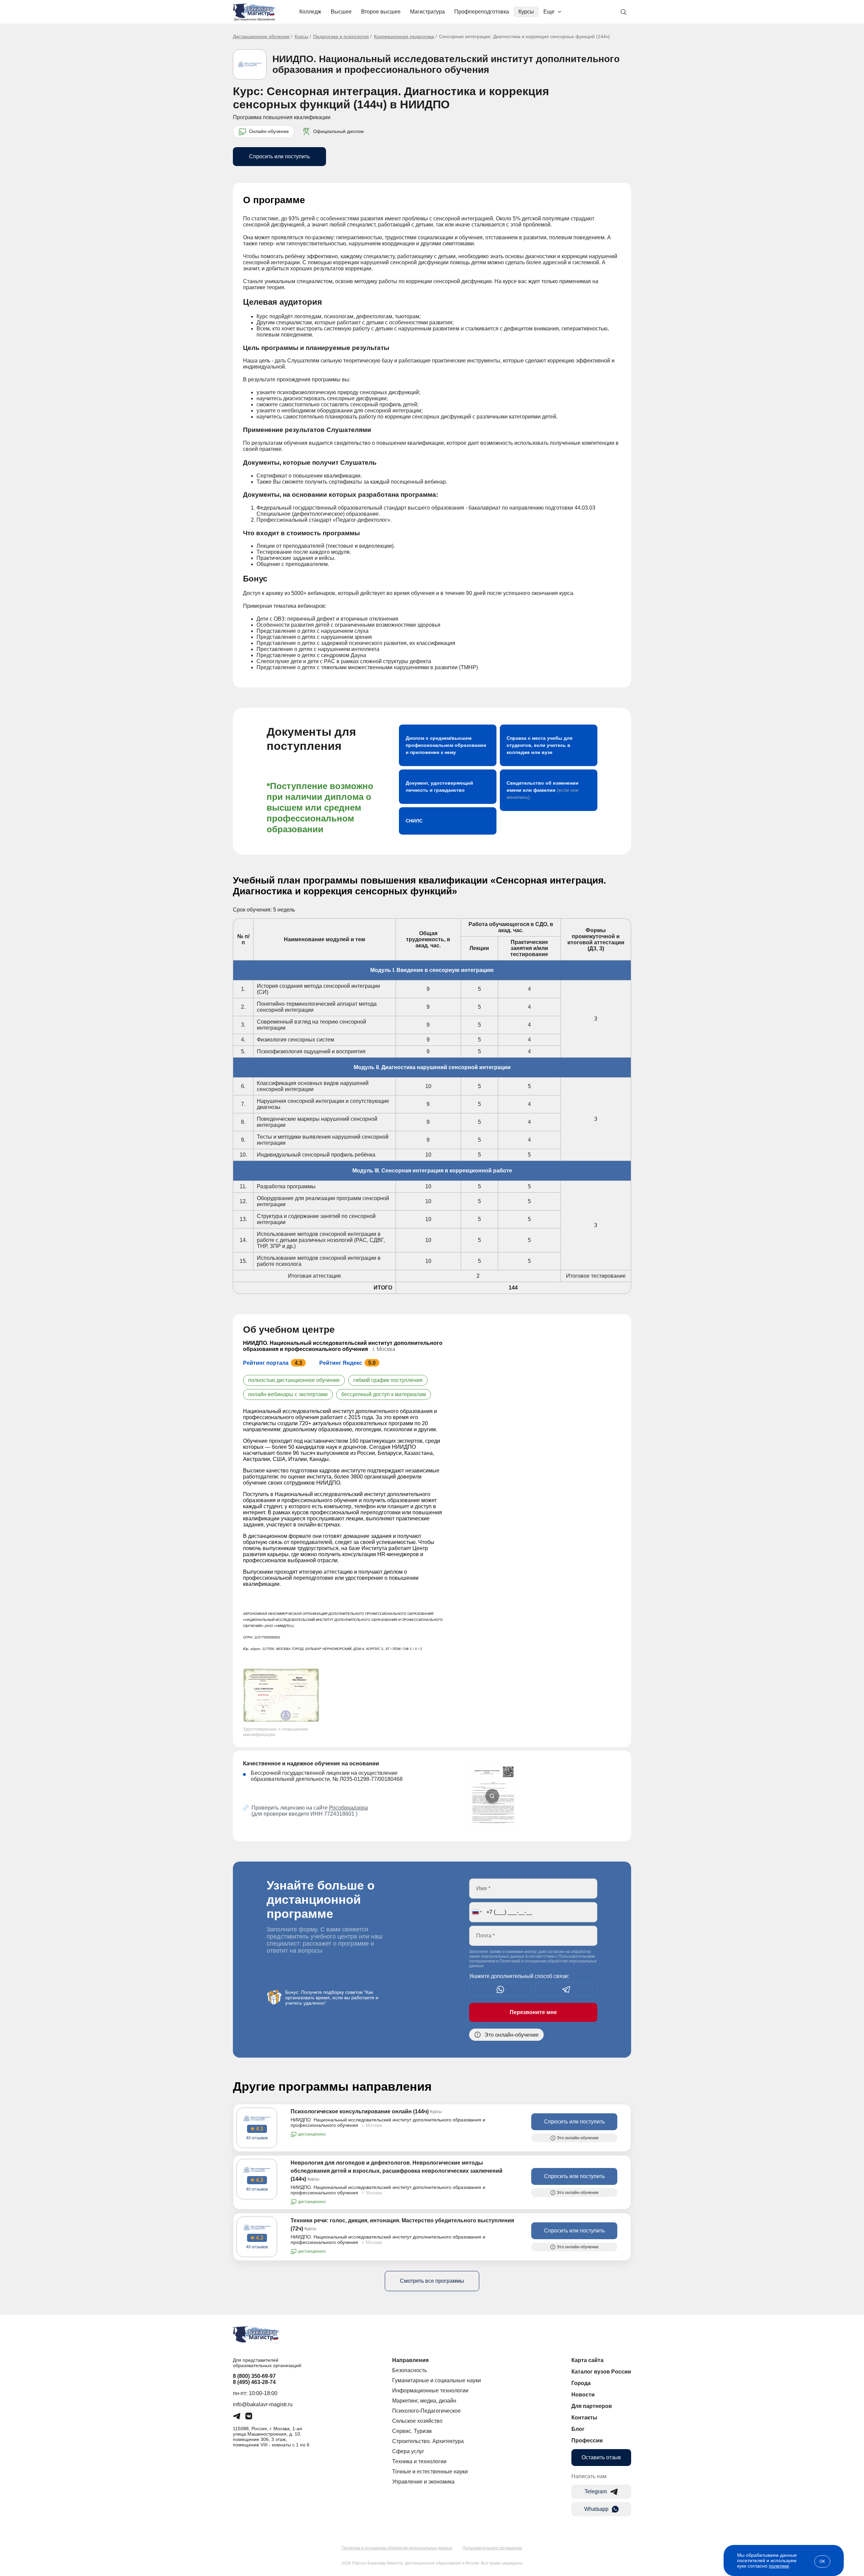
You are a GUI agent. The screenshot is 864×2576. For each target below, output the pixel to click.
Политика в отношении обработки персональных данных (397, 2548)
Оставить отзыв (601, 2457)
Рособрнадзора (348, 1808)
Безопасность (410, 2370)
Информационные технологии (430, 2391)
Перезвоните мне (533, 2012)
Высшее (341, 12)
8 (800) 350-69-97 (254, 2376)
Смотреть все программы (432, 2281)
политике (779, 2566)
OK (822, 2561)
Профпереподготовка (482, 12)
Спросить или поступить (279, 156)
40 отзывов (257, 2138)
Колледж (310, 12)
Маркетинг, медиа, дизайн (424, 2401)
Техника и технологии (419, 2461)
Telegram (596, 2491)
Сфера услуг (408, 2451)
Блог (578, 2429)
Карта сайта (587, 2360)
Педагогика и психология (341, 36)
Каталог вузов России (601, 2372)
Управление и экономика (423, 2482)
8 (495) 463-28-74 (254, 2382)
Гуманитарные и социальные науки (437, 2380)
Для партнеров (592, 2406)
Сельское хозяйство (417, 2421)
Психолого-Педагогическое (426, 2411)
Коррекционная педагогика (404, 36)
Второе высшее (381, 12)
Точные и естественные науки (430, 2472)
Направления (410, 2360)
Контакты (584, 2418)
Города (581, 2383)
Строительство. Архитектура (428, 2441)
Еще (549, 12)
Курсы (526, 12)
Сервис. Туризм (412, 2431)
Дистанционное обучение (261, 36)
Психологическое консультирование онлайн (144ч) (360, 2111)
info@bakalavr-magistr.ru (263, 2404)
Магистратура (427, 12)
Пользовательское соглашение (492, 2548)
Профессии (587, 2441)
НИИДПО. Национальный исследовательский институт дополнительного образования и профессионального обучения (446, 64)
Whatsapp (596, 2509)
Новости (583, 2395)
